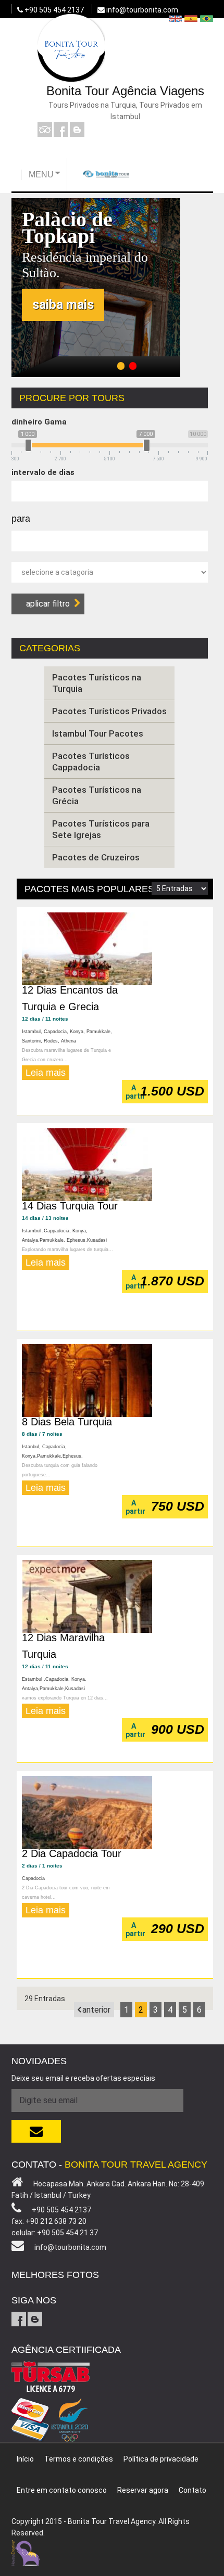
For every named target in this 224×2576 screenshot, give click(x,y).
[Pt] (207, 18)
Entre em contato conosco (62, 2490)
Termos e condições (79, 2459)
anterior (96, 2010)
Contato (192, 2490)
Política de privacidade (161, 2459)
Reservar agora (143, 2490)
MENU (41, 175)
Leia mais (46, 1073)
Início (25, 2459)
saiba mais (63, 305)
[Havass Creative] (26, 2552)
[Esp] (191, 18)
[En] (175, 18)
